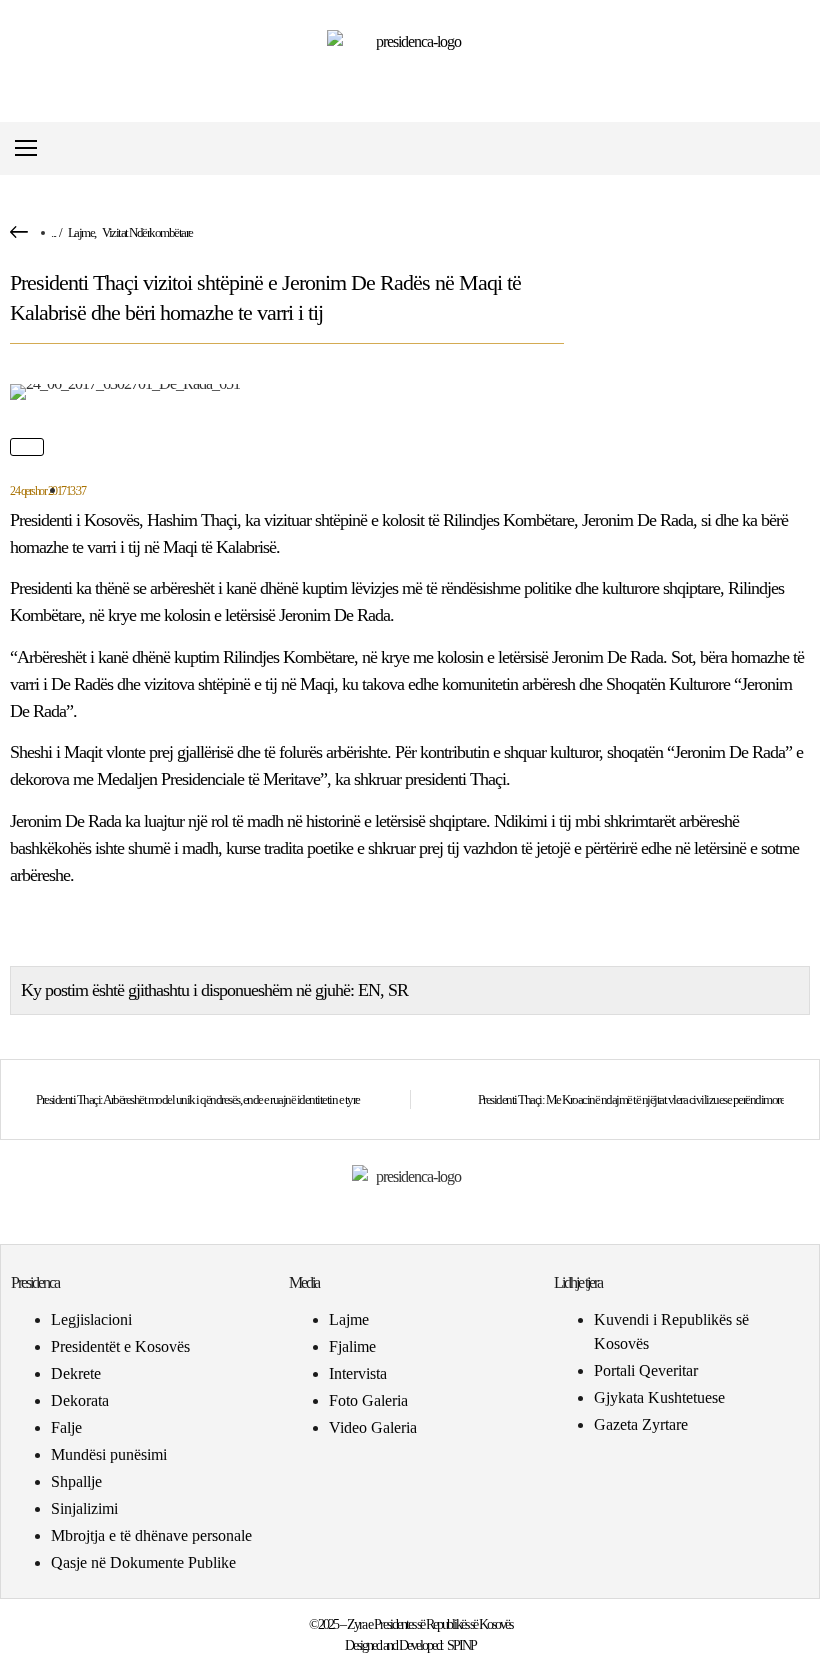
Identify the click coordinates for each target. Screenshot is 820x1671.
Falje (66, 1427)
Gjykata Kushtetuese (659, 1397)
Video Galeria (373, 1427)
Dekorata (80, 1400)
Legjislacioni (91, 1319)
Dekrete (76, 1373)
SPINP (461, 1645)
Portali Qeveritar (646, 1370)
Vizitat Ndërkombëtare (147, 232)
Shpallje (76, 1481)
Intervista (358, 1373)
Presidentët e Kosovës (120, 1346)
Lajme (81, 232)
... (53, 232)
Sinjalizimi (84, 1508)
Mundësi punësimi (109, 1454)
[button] (793, 148)
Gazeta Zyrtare (641, 1424)
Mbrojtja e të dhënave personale (151, 1535)
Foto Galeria (368, 1400)
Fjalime (352, 1346)
